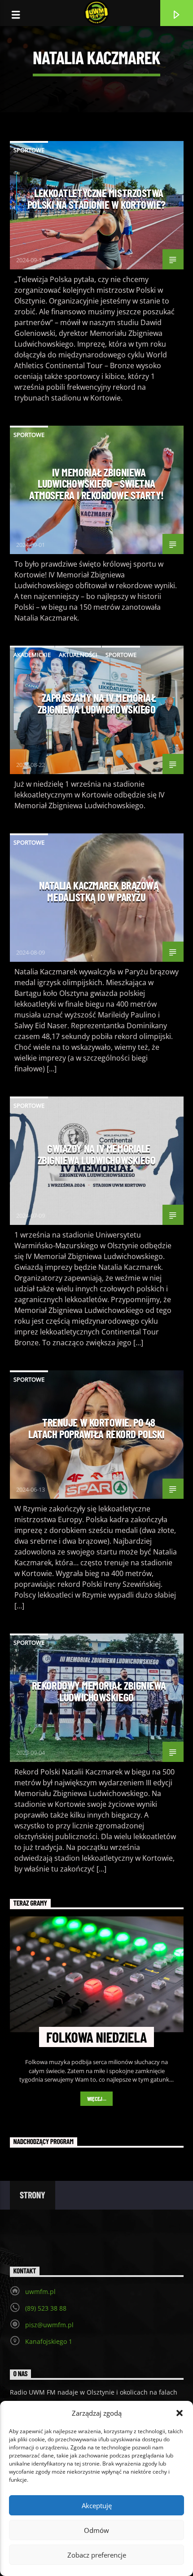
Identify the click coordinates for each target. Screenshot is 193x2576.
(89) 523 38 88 (46, 2308)
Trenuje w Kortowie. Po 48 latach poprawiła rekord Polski (96, 1428)
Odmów (96, 2530)
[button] (180, 2413)
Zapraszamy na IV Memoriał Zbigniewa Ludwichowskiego (97, 703)
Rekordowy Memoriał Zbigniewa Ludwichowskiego (99, 1691)
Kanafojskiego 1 (49, 2341)
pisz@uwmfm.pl (49, 2325)
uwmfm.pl (40, 2292)
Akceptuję (97, 2506)
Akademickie (32, 655)
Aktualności (78, 655)
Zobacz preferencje (97, 2555)
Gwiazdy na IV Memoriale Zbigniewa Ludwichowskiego (97, 1154)
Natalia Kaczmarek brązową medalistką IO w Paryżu (99, 891)
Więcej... (97, 2099)
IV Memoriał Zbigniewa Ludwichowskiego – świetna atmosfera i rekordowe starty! (96, 483)
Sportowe (29, 150)
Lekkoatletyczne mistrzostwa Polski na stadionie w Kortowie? (96, 198)
